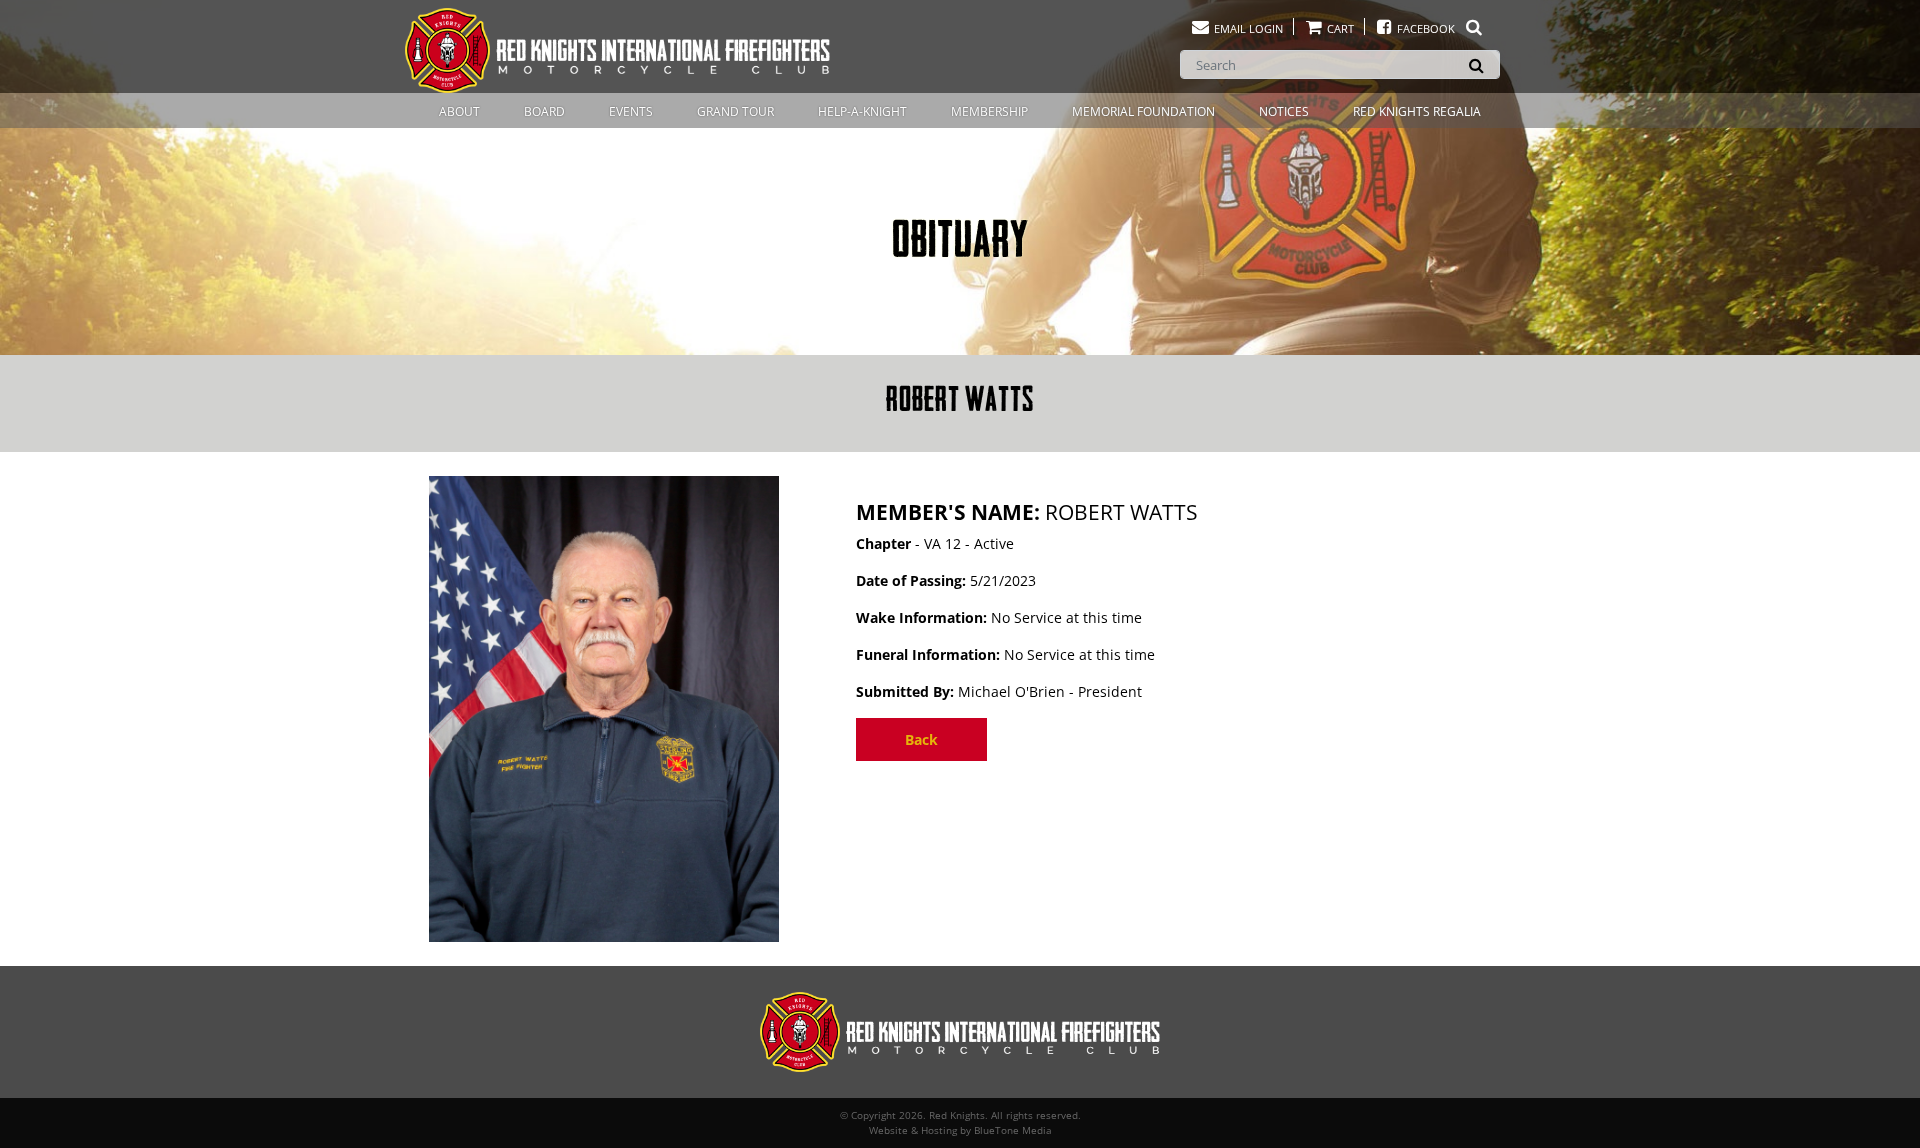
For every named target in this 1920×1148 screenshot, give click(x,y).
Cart (1339, 28)
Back (921, 739)
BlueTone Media (1013, 1130)
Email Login (1247, 28)
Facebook (1426, 28)
